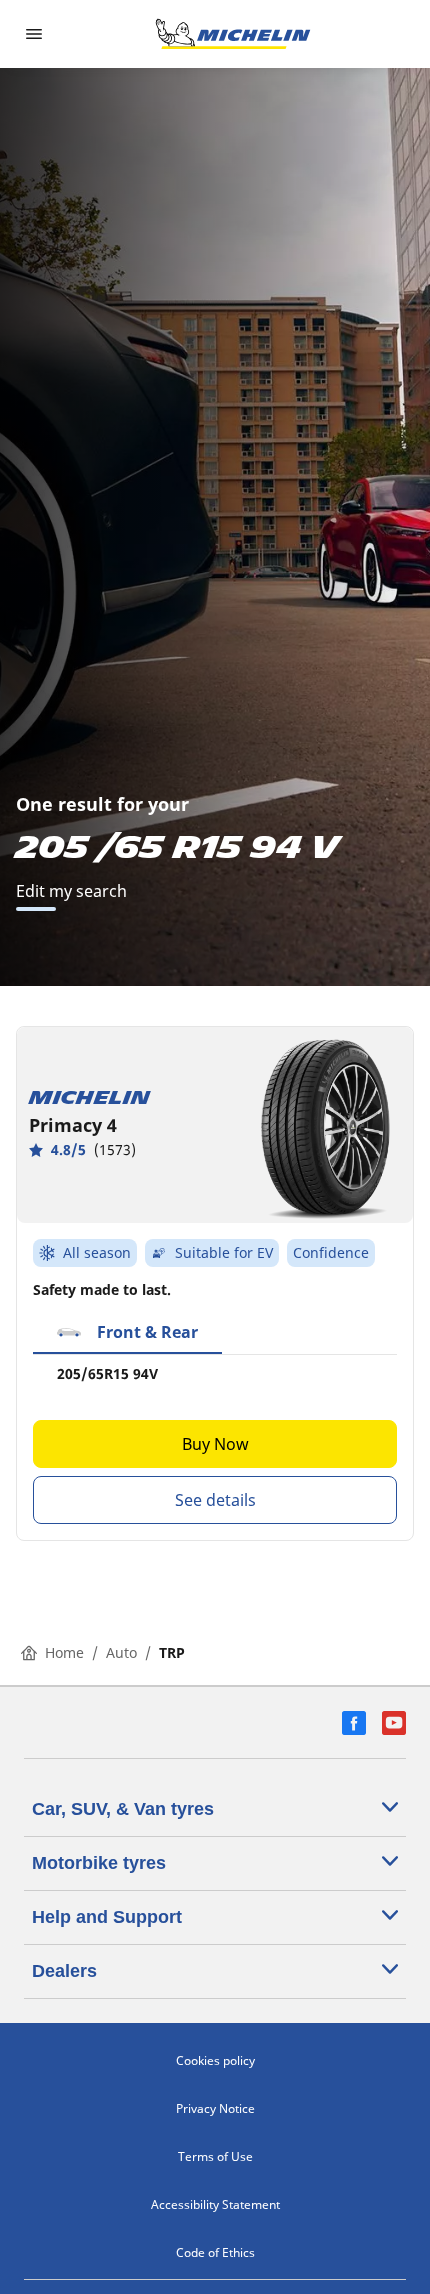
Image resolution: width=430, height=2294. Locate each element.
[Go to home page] (233, 34)
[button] (127, 1333)
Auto (121, 1652)
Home (64, 1652)
